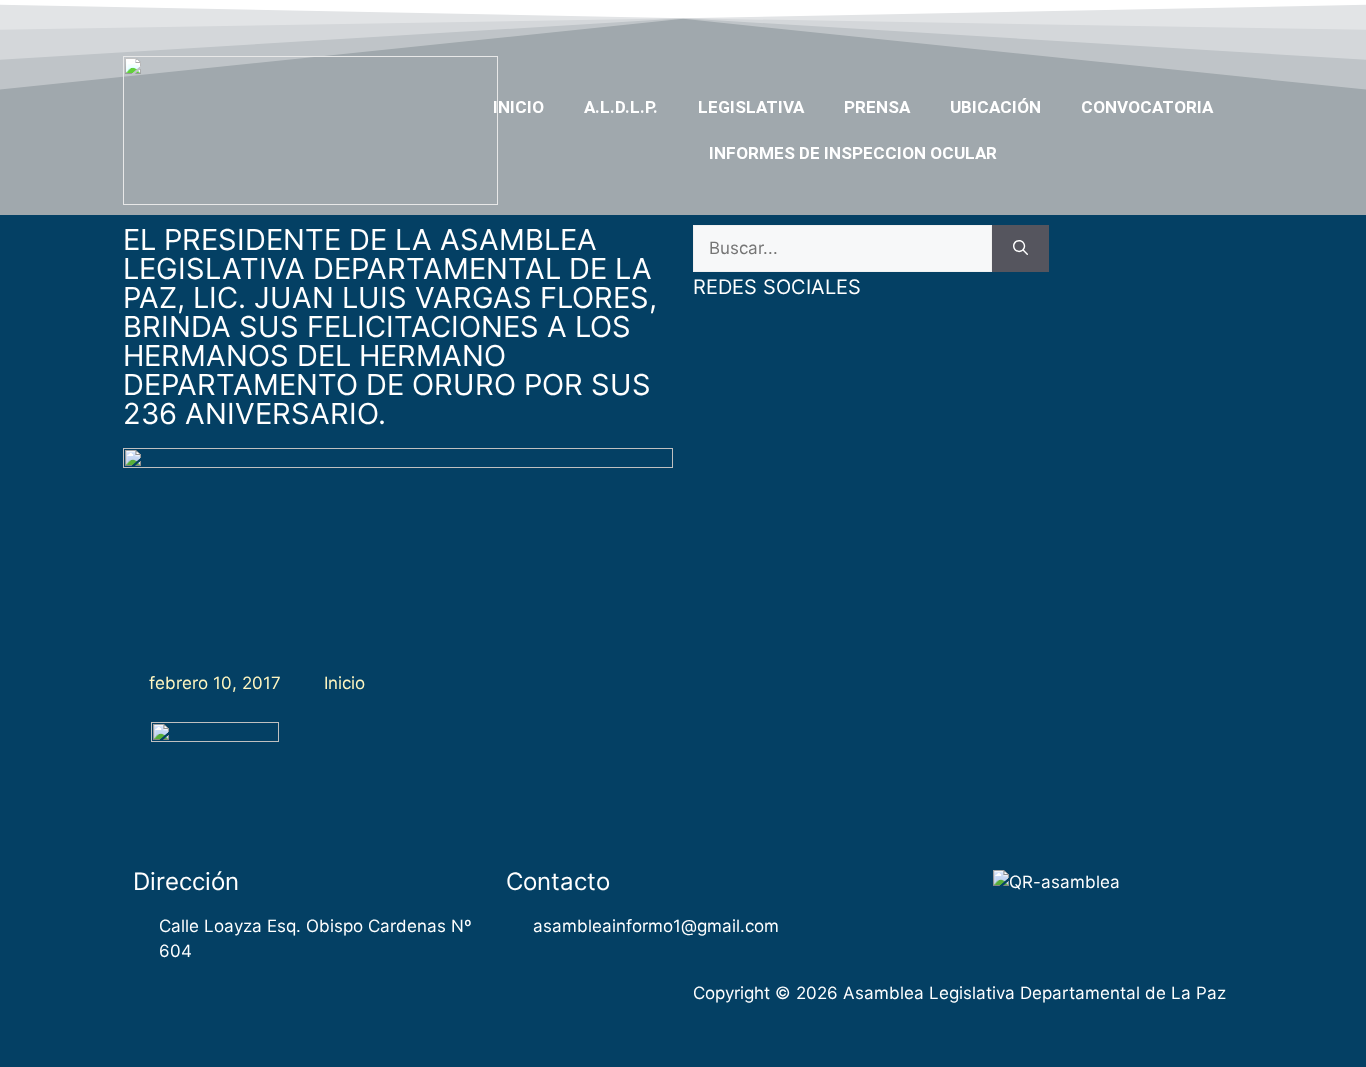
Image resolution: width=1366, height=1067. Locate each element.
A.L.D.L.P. (621, 107)
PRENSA (877, 107)
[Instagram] (1185, 23)
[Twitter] (1107, 23)
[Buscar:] (842, 249)
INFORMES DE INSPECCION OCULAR (853, 153)
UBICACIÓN (995, 107)
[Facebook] (1069, 23)
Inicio (518, 107)
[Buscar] (1020, 249)
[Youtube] (1146, 23)
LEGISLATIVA (751, 107)
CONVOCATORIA (1147, 107)
